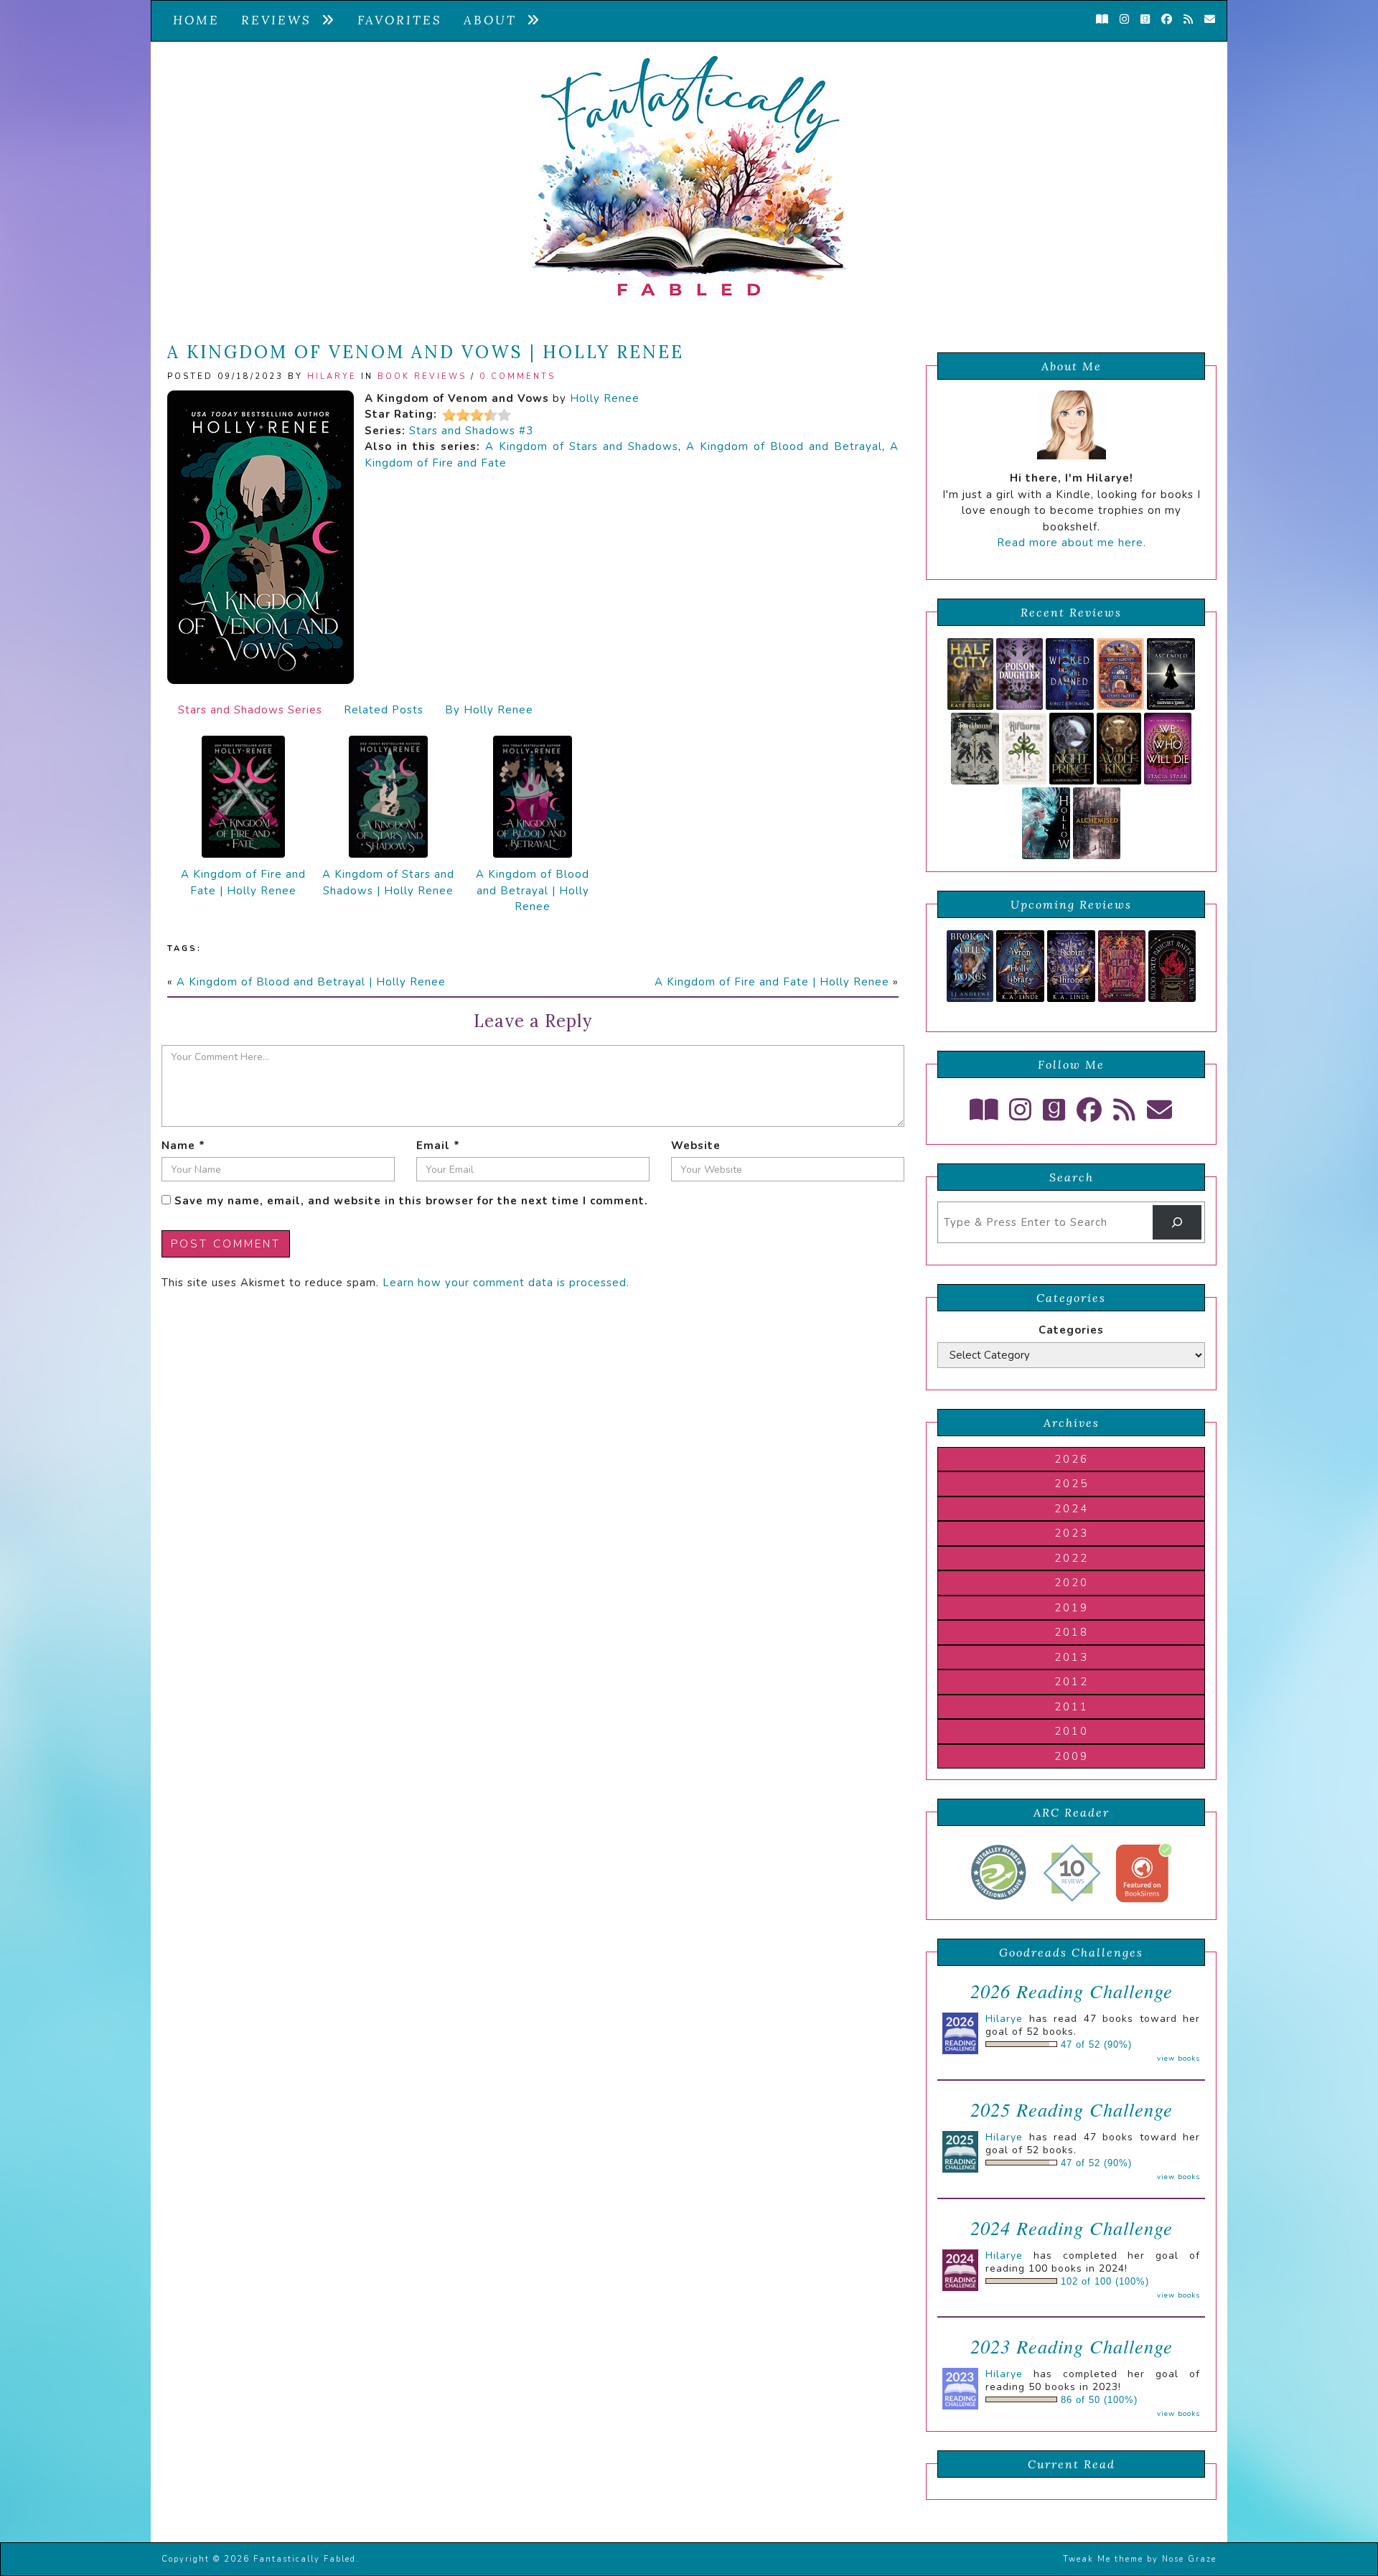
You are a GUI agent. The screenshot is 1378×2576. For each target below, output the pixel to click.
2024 (1072, 1509)
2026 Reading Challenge (1072, 1991)
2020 (1072, 1583)
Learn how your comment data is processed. (506, 1283)
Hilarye (332, 376)
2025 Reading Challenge (1072, 2109)
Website (696, 1146)
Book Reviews (422, 376)
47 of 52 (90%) (1096, 2045)
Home (196, 20)
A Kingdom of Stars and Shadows (582, 446)
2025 (1072, 1484)
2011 (1072, 1707)
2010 (1072, 1731)
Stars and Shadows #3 (471, 431)
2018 (1072, 1632)
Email (438, 1146)
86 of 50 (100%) (1099, 2400)
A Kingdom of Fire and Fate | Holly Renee (243, 882)
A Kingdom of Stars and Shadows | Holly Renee (388, 882)
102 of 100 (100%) (1105, 2282)
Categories (1071, 1330)
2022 (1072, 1558)
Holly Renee (605, 398)
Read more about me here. (1072, 543)
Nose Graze (1189, 2559)
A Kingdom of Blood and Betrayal (784, 446)
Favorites (400, 20)
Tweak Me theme (1103, 2559)
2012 (1072, 1682)
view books (1178, 2059)
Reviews (281, 20)
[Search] (1177, 1222)
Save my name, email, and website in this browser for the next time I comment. (411, 1201)
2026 (1072, 1459)
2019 (1072, 1608)
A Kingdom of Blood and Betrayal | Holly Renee (533, 890)
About (495, 20)
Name (183, 1146)
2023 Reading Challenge (1072, 2346)
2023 (1072, 1533)
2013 (1072, 1657)
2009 (1072, 1756)
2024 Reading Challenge (1072, 2228)
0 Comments (517, 376)
